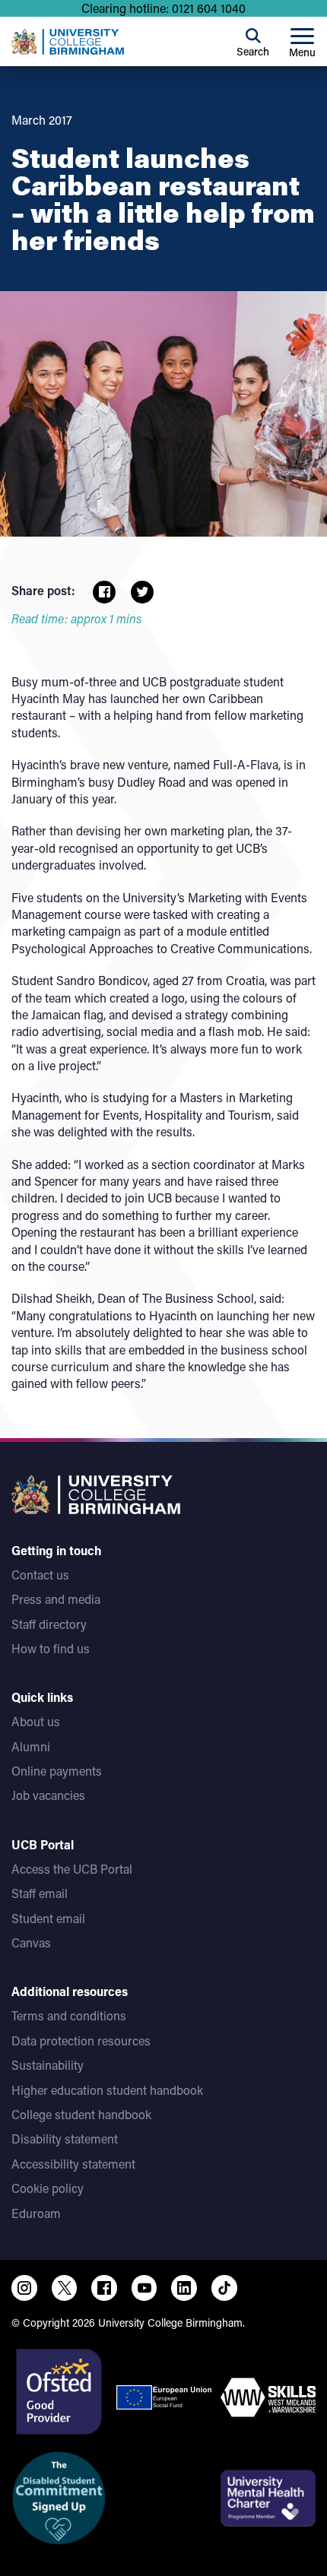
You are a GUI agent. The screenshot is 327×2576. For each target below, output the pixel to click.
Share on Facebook (104, 592)
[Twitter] (65, 2288)
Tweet (142, 592)
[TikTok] (224, 2288)
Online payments (57, 1771)
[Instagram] (24, 2288)
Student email (48, 1918)
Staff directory (49, 1624)
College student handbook (81, 2114)
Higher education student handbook (107, 2090)
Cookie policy (48, 2188)
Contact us (40, 1575)
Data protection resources (81, 2041)
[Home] (68, 42)
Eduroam (36, 2213)
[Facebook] (104, 2288)
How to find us (51, 1648)
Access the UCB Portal (72, 1869)
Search (253, 51)
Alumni (31, 1746)
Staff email (40, 1893)
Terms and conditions (69, 2015)
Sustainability (48, 2065)
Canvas (31, 1942)
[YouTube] (144, 2288)
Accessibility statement (73, 2164)
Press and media (56, 1599)
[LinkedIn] (184, 2288)
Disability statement (65, 2139)
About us (36, 1721)
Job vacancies (48, 1795)
